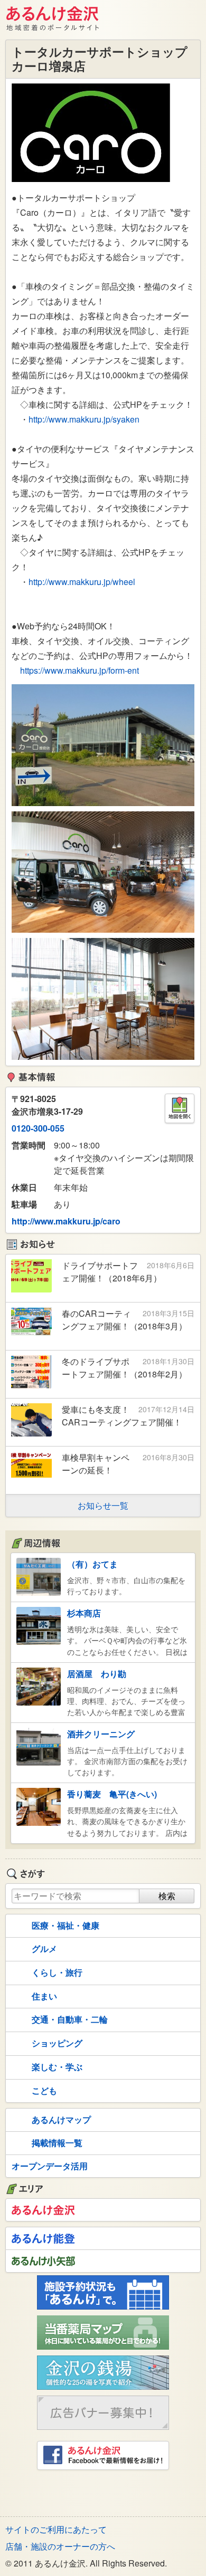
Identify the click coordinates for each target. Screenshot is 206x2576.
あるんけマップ (61, 2119)
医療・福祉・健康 (65, 1925)
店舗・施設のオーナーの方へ (60, 2546)
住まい (44, 1996)
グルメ (44, 1948)
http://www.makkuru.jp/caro (66, 1221)
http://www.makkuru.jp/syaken (84, 419)
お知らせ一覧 (103, 1505)
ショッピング (57, 2043)
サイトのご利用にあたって (56, 2529)
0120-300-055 (38, 1128)
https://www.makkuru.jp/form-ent (79, 670)
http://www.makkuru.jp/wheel (82, 582)
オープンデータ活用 (50, 2166)
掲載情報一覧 (57, 2143)
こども (44, 2090)
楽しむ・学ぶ (57, 2067)
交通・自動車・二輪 (70, 2019)
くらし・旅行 (57, 1972)
